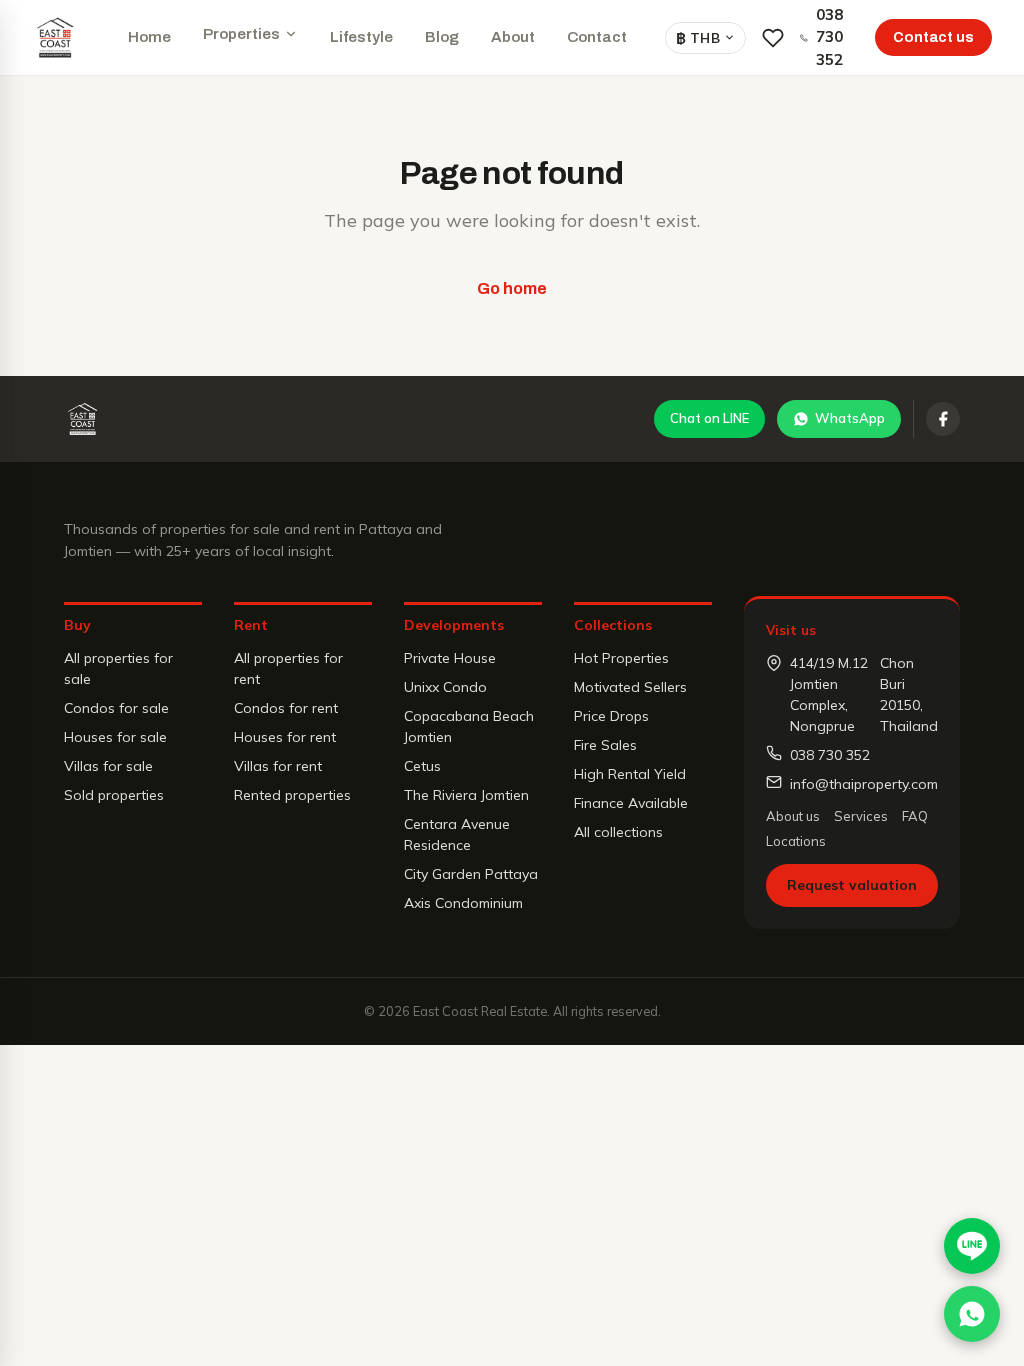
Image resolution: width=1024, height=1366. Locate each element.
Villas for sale (108, 766)
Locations (796, 841)
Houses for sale (115, 737)
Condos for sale (116, 708)
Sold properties (114, 795)
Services (861, 816)
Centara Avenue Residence (457, 834)
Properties (241, 34)
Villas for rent (278, 766)
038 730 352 (829, 37)
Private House (450, 658)
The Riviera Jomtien (466, 795)
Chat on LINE (709, 418)
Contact (597, 37)
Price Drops (611, 716)
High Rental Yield (630, 774)
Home (149, 37)
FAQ (915, 816)
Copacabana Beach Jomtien (469, 726)
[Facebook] (943, 419)
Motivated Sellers (630, 687)
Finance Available (631, 803)
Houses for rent (285, 737)
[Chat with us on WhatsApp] (972, 1314)
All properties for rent (288, 668)
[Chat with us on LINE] (972, 1246)
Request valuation (852, 885)
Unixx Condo (445, 687)
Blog (442, 37)
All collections (618, 832)
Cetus (422, 766)
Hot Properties (621, 658)
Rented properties (292, 795)
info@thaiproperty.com (864, 784)
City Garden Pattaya (471, 874)
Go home (512, 288)
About (513, 37)
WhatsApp (850, 418)
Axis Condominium (463, 903)
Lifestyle (361, 37)
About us (793, 816)
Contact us (933, 37)
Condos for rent (286, 708)
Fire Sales (605, 745)
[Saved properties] (773, 38)
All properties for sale (118, 668)
